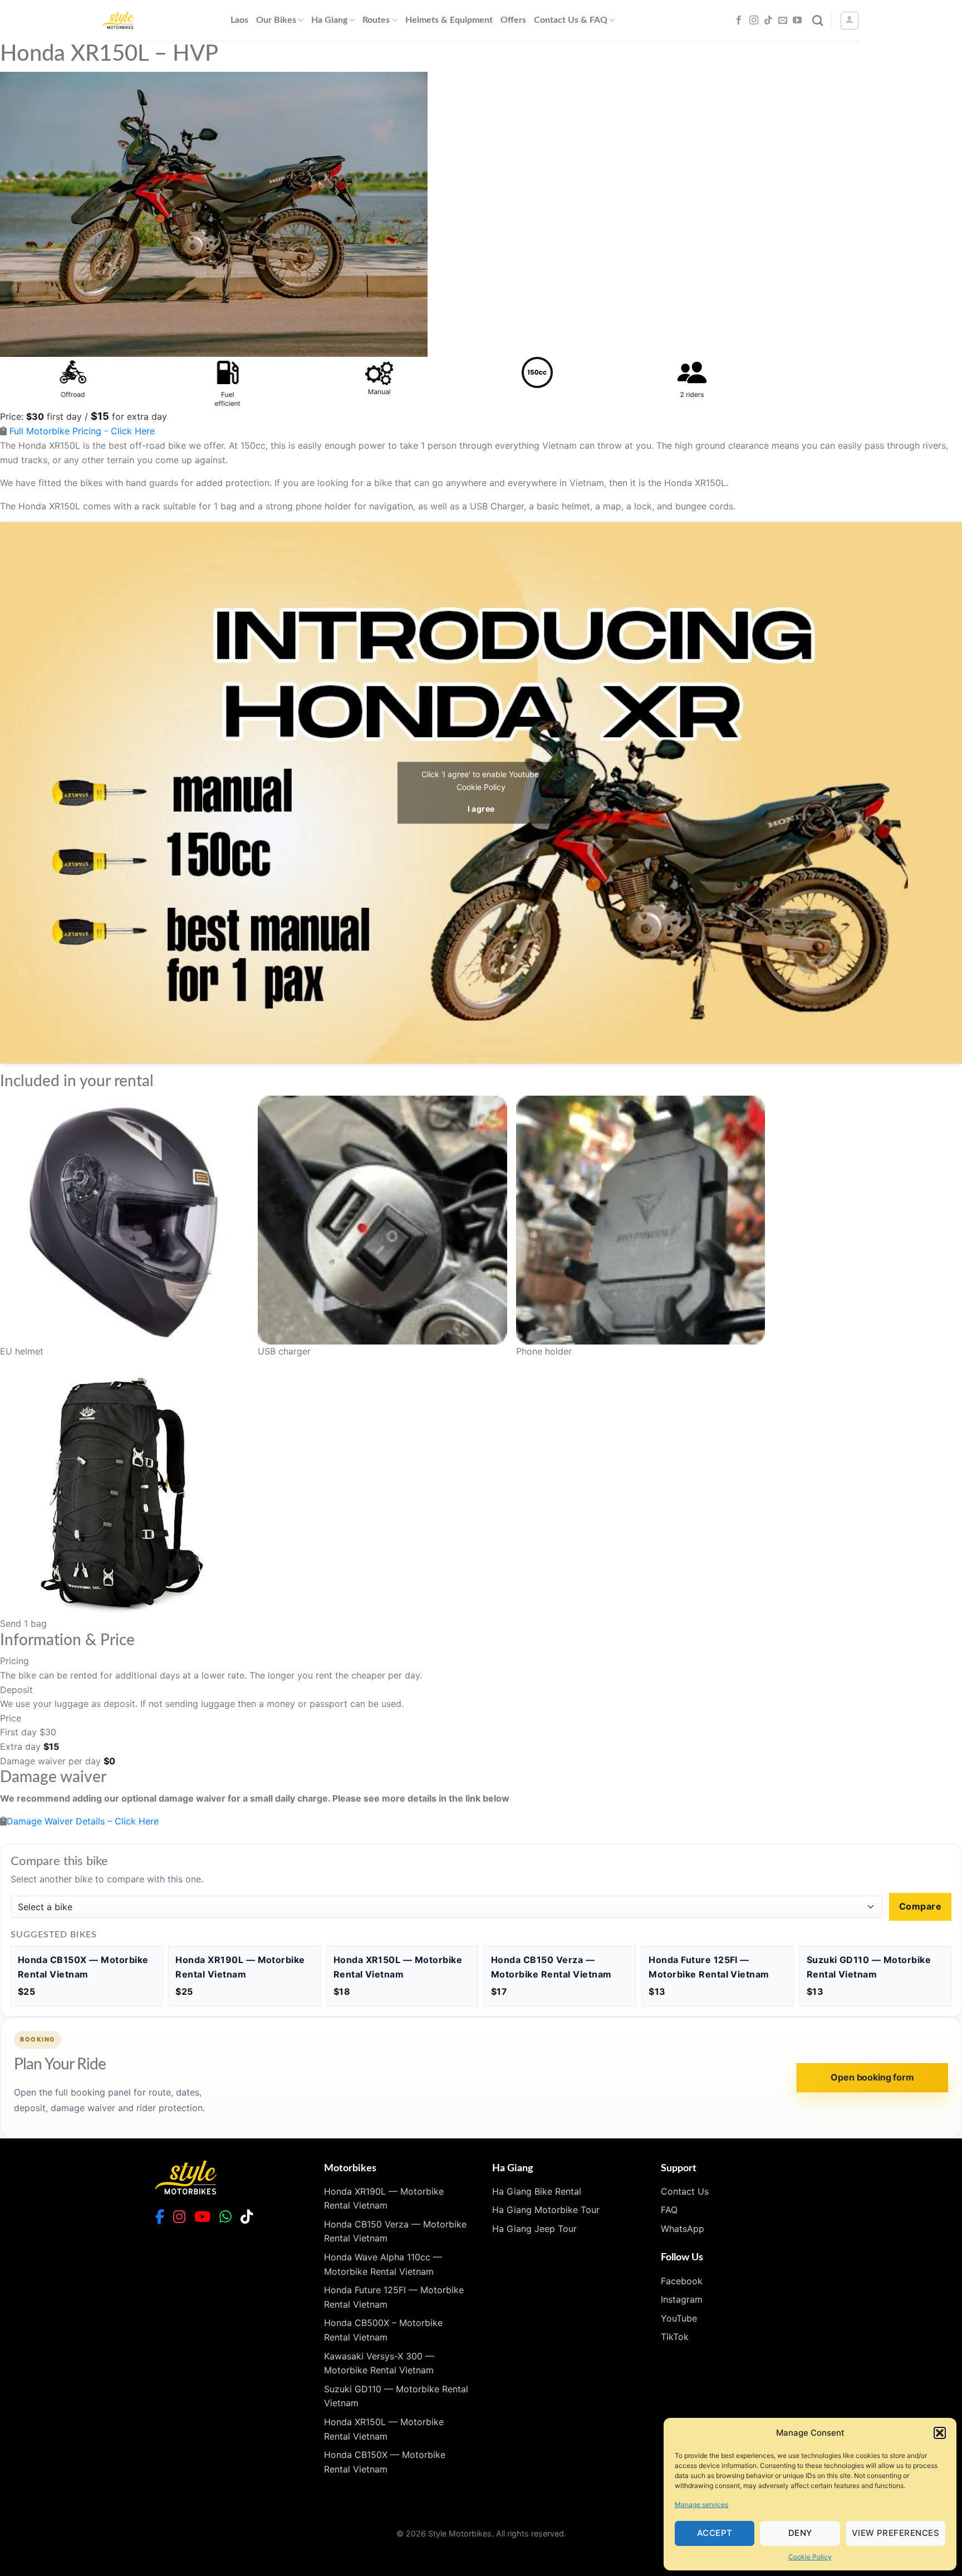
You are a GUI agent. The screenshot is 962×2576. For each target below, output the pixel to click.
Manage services (701, 2504)
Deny (800, 2533)
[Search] (818, 20)
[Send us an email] (783, 21)
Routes (376, 20)
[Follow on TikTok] (768, 21)
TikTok (675, 2337)
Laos (239, 20)
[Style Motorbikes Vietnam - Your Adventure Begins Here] (158, 20)
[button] (940, 2433)
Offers (513, 20)
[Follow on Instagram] (754, 21)
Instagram (682, 2299)
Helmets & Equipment (449, 20)
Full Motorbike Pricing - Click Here (82, 431)
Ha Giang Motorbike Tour (546, 2210)
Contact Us (685, 2191)
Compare (920, 1906)
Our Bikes (276, 20)
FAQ (669, 2210)
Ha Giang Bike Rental (537, 2191)
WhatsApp (683, 2229)
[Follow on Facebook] (739, 21)
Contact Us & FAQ (571, 20)
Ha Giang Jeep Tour (534, 2229)
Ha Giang (329, 20)
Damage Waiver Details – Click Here (83, 1821)
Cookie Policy (810, 2557)
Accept (715, 2533)
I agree (481, 809)
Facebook (682, 2281)
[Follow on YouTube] (797, 21)
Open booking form (872, 2077)
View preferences (895, 2533)
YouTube (679, 2318)
